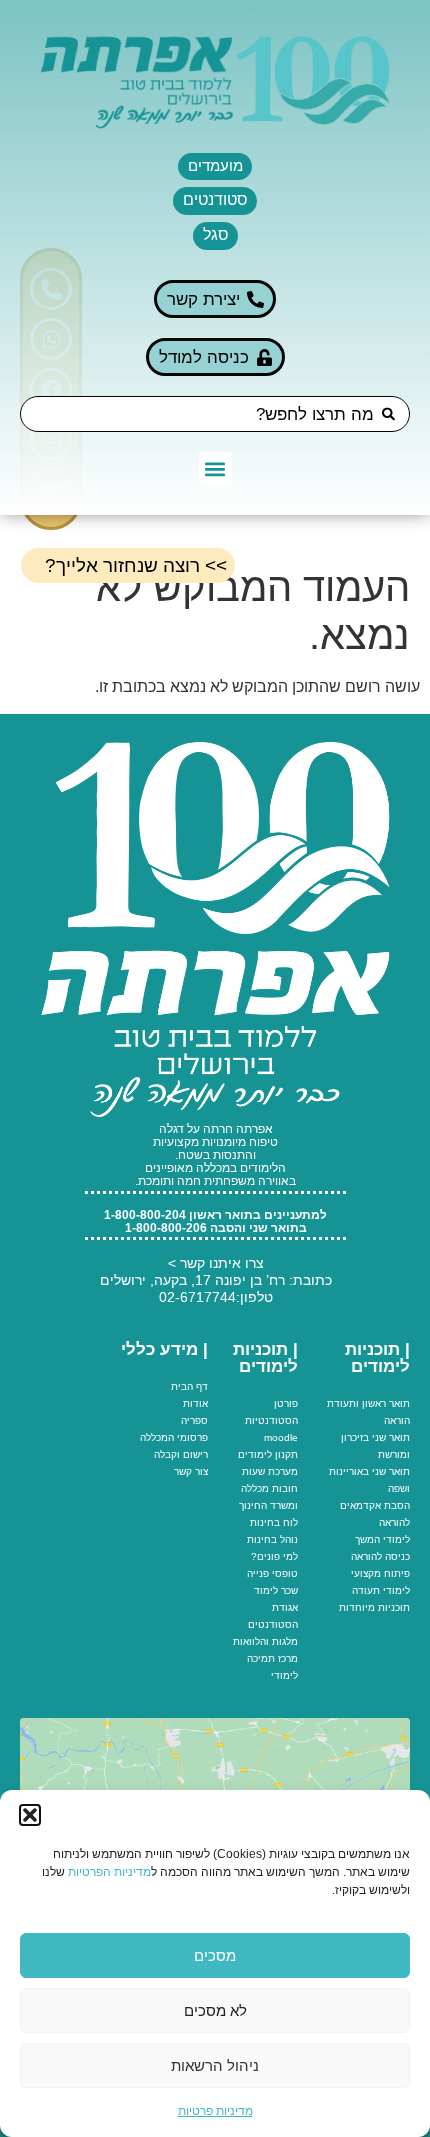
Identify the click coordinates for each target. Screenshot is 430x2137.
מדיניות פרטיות (215, 2111)
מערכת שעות (270, 1471)
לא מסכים (215, 2010)
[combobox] (215, 414)
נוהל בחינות (272, 1539)
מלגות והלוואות (265, 1641)
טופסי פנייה (272, 1573)
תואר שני (391, 1437)
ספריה (194, 1420)
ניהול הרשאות (215, 2065)
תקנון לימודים (268, 1454)
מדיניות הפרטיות (109, 1872)
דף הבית (189, 1386)
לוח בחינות (274, 1522)
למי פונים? (274, 1556)
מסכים (215, 1955)
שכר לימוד (276, 1590)
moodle (281, 1437)
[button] (30, 1815)
